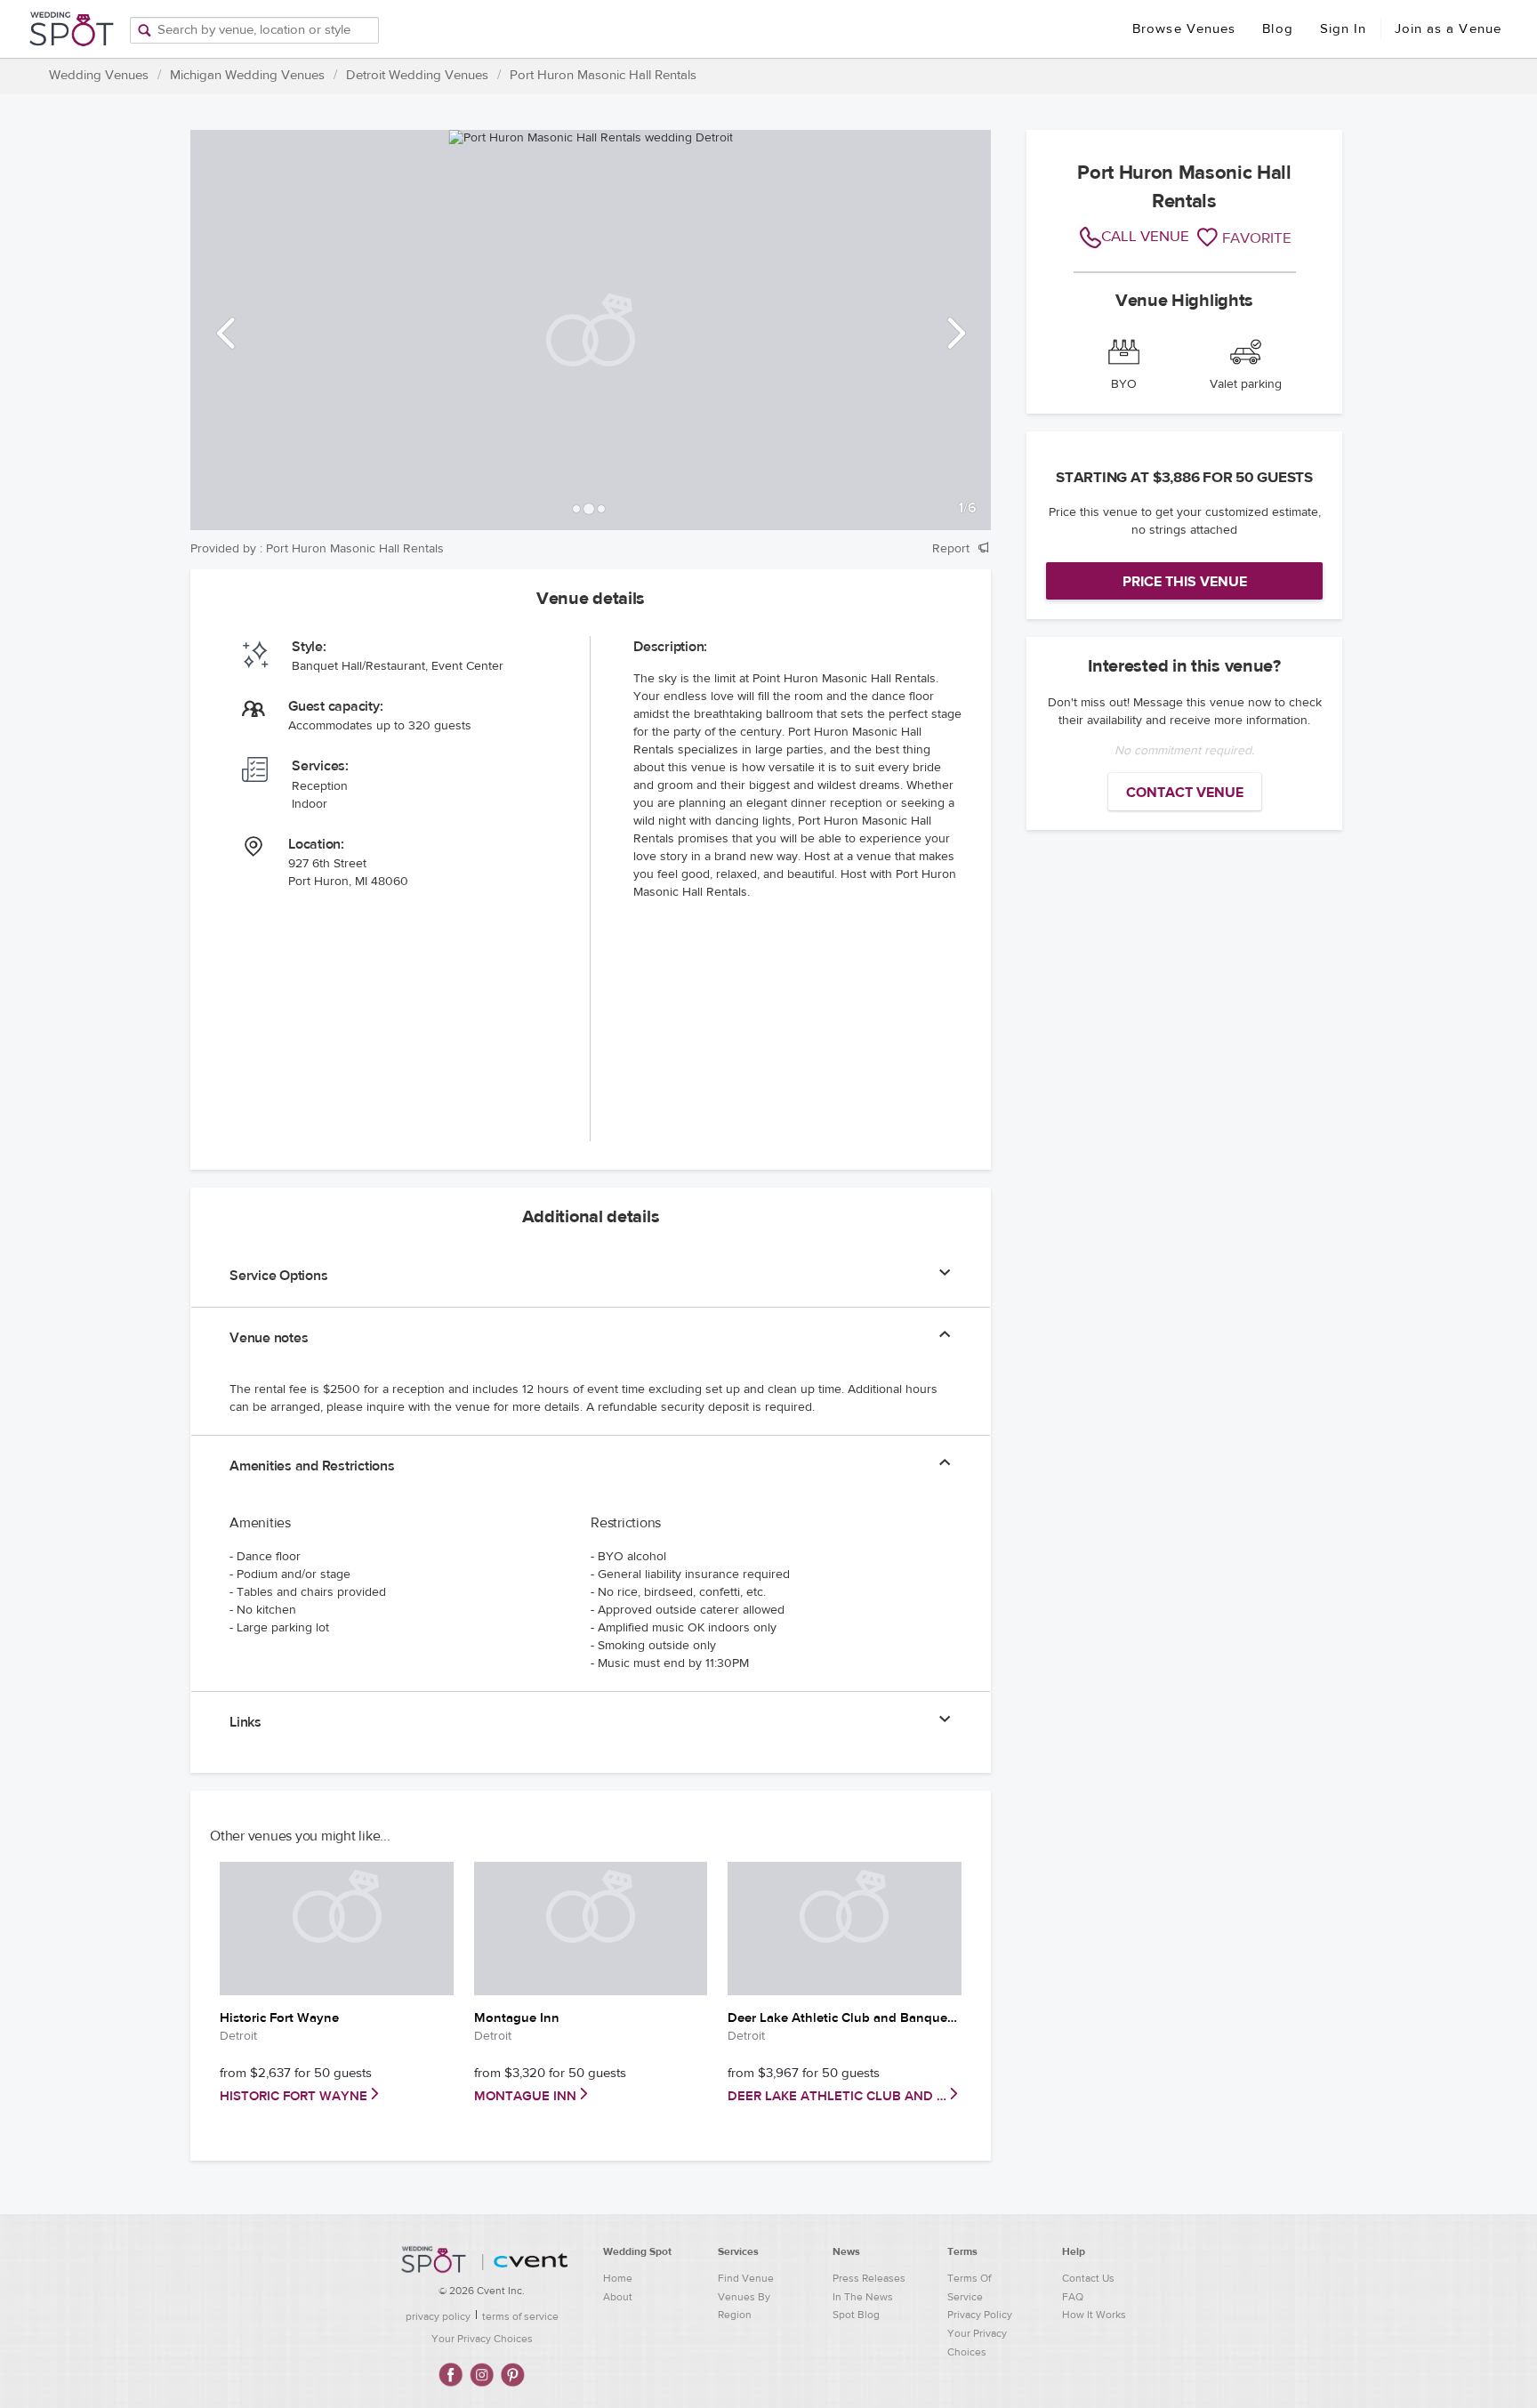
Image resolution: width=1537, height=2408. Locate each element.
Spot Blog (856, 2315)
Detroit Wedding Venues (417, 75)
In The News (863, 2297)
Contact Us (1088, 2278)
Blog (1277, 29)
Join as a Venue (1448, 29)
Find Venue (746, 2278)
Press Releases (869, 2278)
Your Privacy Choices (482, 2339)
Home (618, 2278)
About (618, 2297)
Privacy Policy (980, 2315)
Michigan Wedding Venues (247, 75)
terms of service (520, 2316)
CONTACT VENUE (1185, 793)
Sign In (1344, 29)
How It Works (1094, 2315)
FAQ (1073, 2297)
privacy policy (438, 2316)
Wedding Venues (99, 75)
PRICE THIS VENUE (1185, 582)
